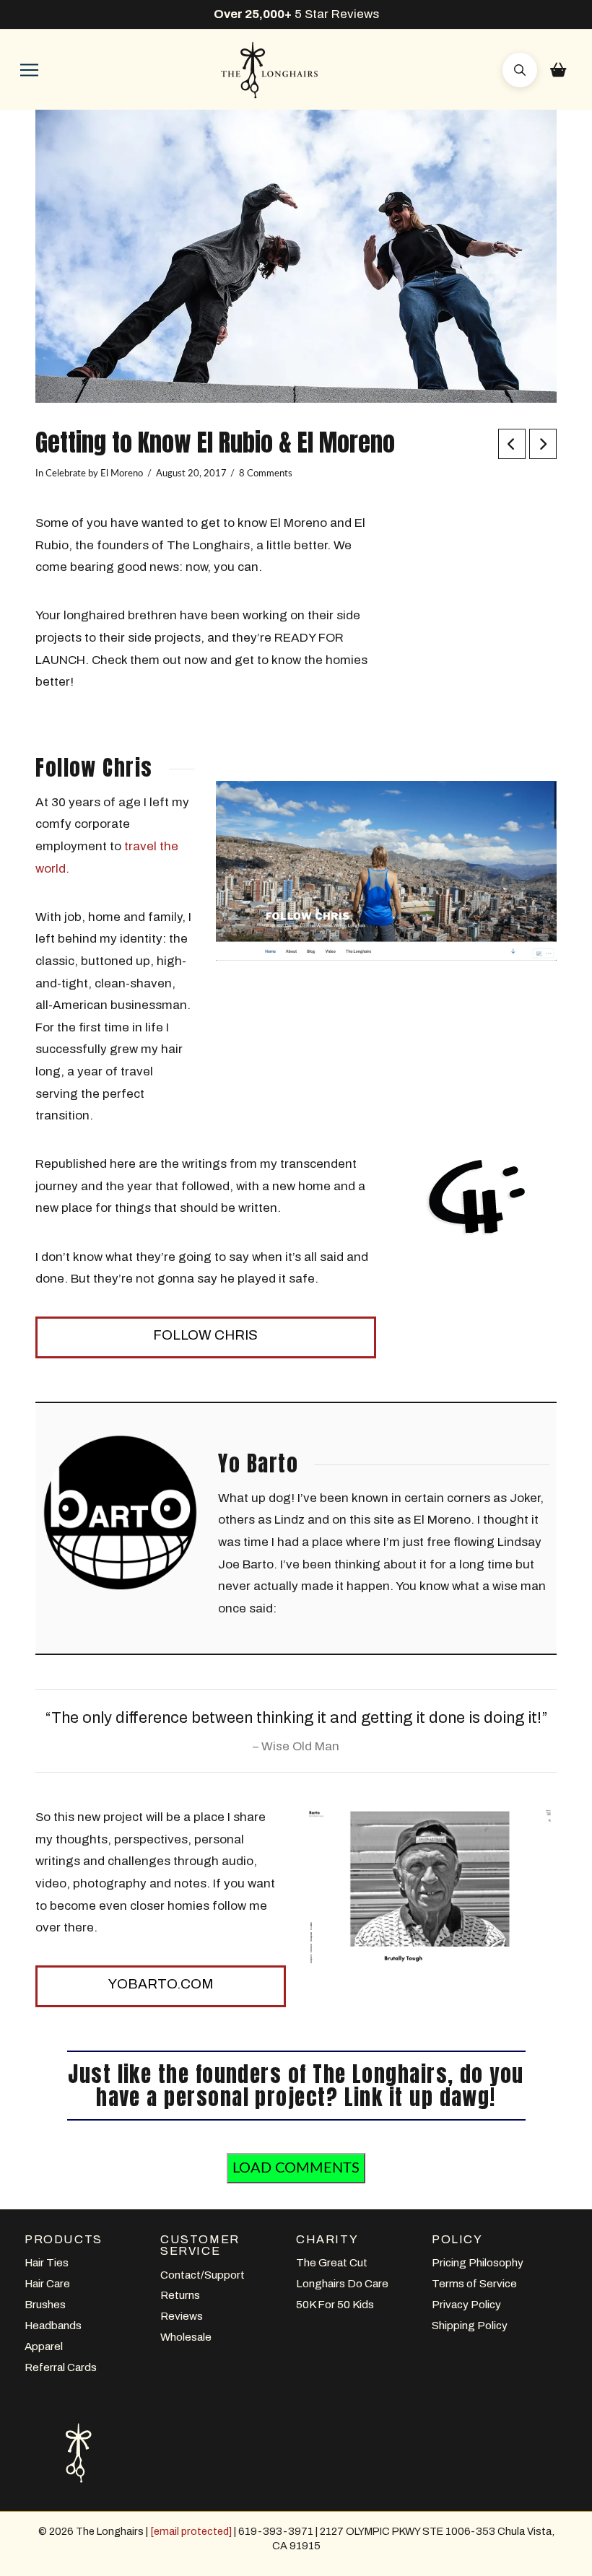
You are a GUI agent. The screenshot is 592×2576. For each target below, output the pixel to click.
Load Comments (296, 2168)
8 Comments (266, 473)
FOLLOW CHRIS (205, 1335)
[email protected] (191, 2531)
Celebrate (66, 473)
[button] (29, 70)
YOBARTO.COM (161, 1984)
